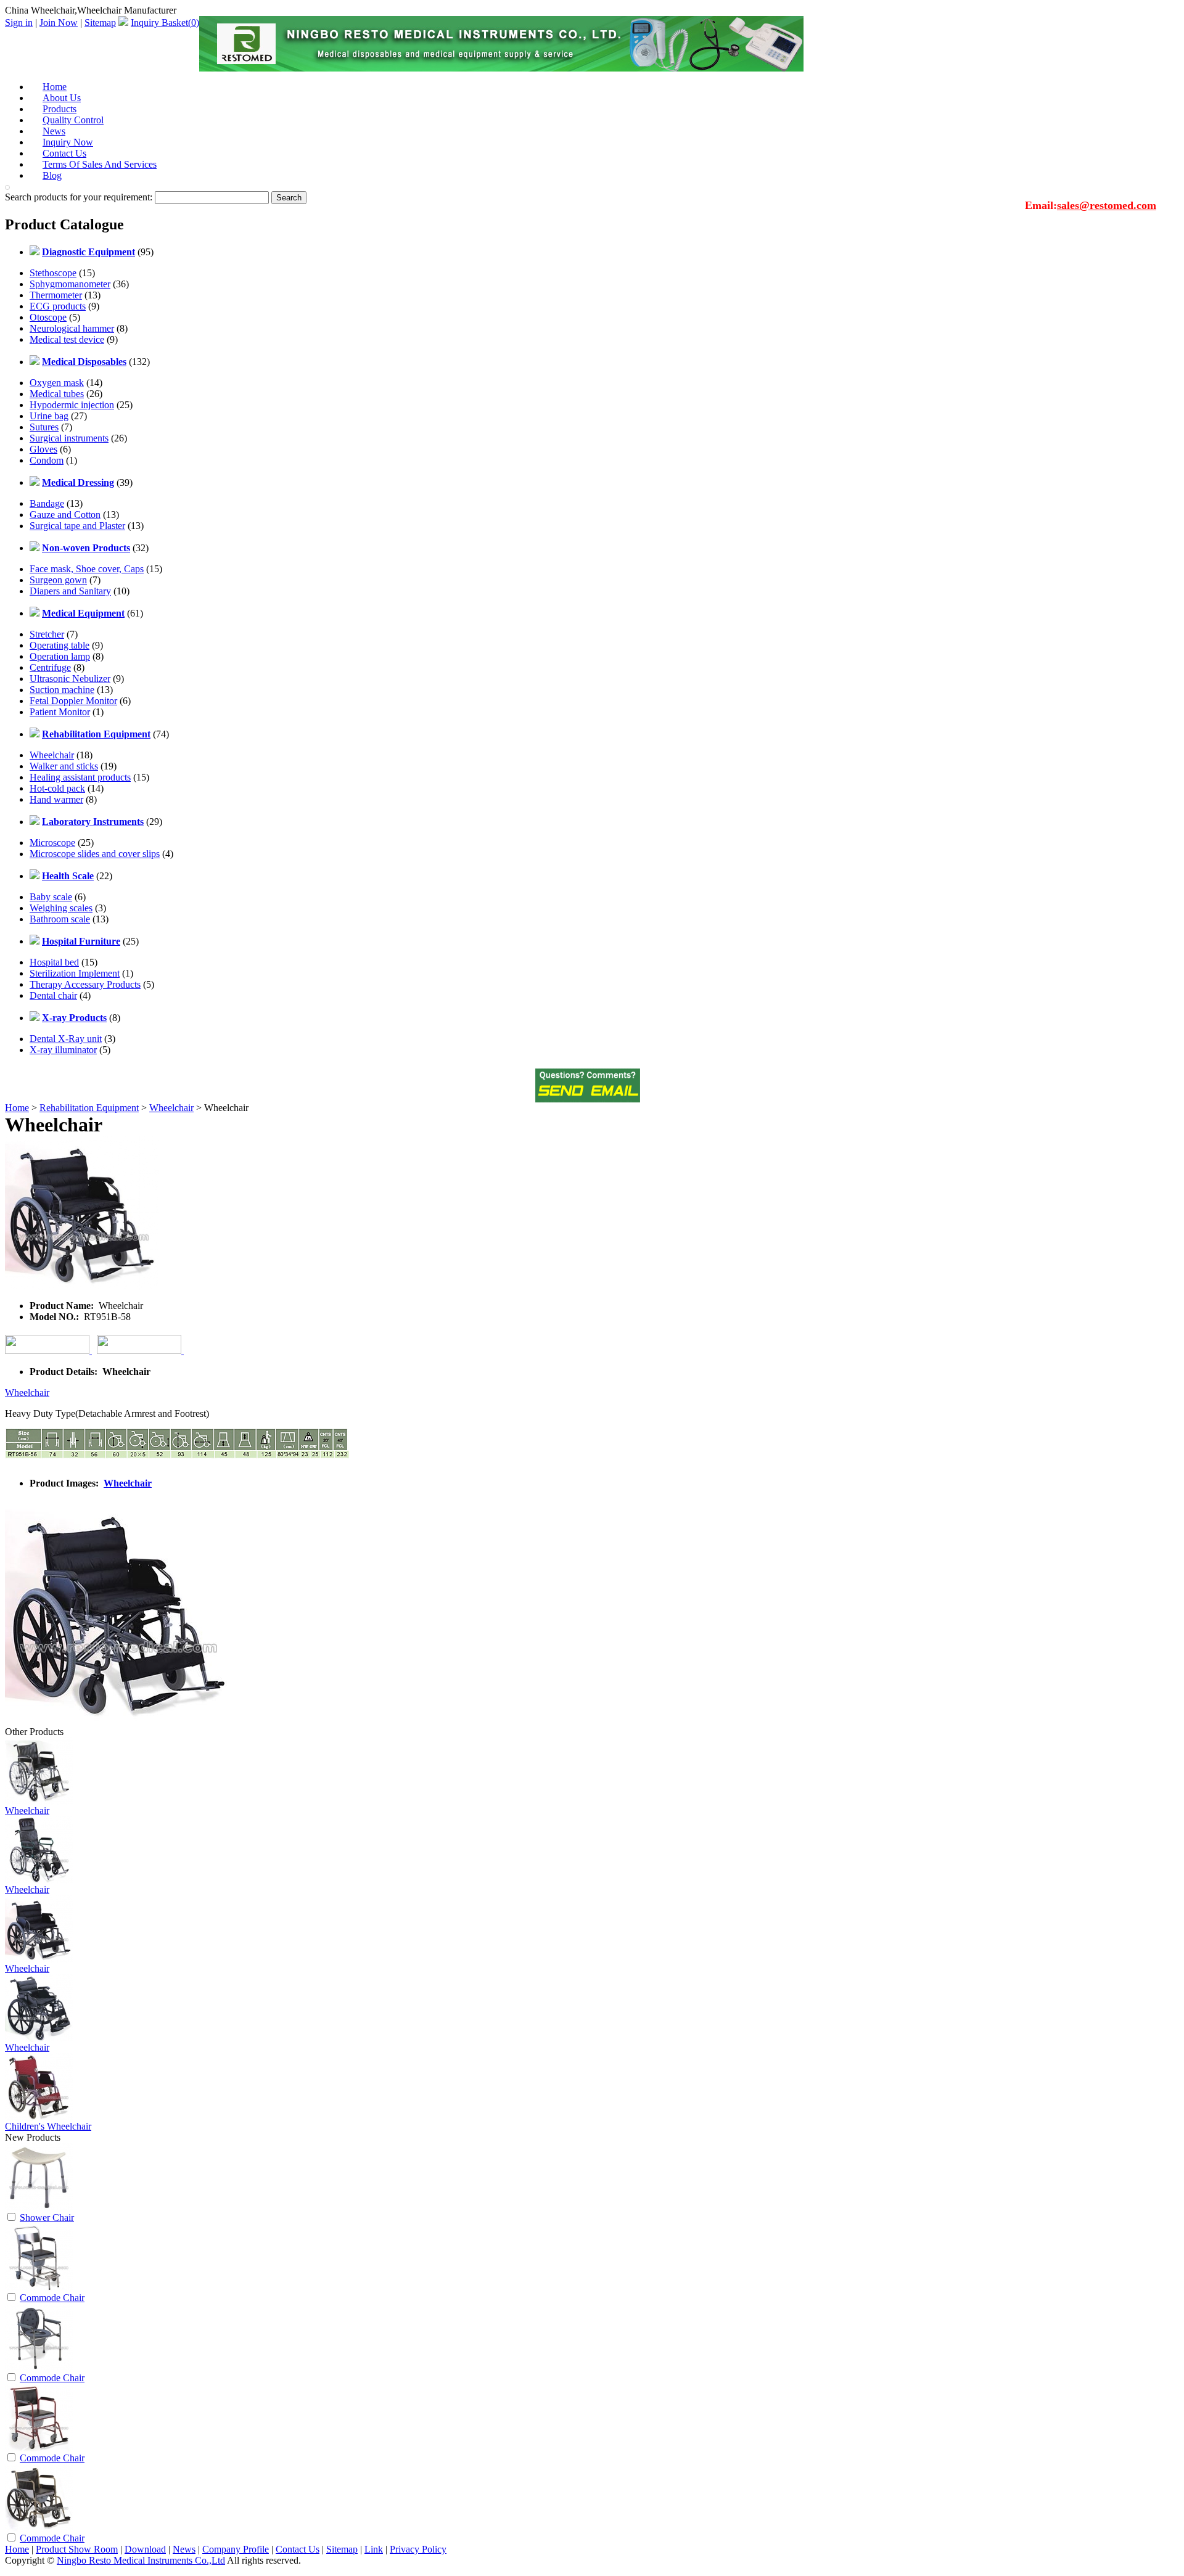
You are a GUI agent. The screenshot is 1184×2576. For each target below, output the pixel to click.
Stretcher (47, 634)
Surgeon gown (58, 580)
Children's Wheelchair (48, 2126)
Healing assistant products (80, 777)
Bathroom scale (60, 919)
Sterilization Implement (75, 973)
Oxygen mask (57, 383)
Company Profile (236, 2549)
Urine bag (49, 416)
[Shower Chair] (39, 2208)
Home (17, 1108)
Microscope (52, 843)
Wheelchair (52, 755)
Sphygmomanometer (70, 284)
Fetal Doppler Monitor (73, 701)
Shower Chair (47, 2217)
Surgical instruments (69, 438)
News (184, 2549)
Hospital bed (54, 962)
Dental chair (53, 995)
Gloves (43, 449)
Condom (47, 460)
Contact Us (298, 2549)
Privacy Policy (418, 2549)
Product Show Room (77, 2549)
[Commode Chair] (39, 2288)
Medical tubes (57, 394)
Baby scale (51, 897)
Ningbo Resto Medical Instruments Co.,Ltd (141, 2560)
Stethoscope (53, 273)
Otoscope (48, 317)
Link (374, 2549)
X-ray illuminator (63, 1050)
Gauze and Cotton (65, 515)
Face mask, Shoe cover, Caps (87, 569)
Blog (52, 175)
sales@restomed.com (1107, 205)
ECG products (58, 306)
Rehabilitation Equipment (89, 1108)
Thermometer (56, 295)
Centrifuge (50, 667)
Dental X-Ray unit (66, 1039)
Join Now (59, 23)
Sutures (44, 427)
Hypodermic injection (72, 405)
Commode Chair (52, 2298)
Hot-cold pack (57, 788)
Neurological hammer (72, 328)
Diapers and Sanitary (70, 591)
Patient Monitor (60, 712)
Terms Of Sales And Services (100, 164)
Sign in (19, 23)
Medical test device (67, 339)
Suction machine (62, 690)
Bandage (47, 503)
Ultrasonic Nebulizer (70, 679)
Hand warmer (56, 799)
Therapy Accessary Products (85, 984)
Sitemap (100, 23)
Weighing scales (61, 908)
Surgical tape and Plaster (77, 526)
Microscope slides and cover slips (95, 854)
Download (145, 2549)
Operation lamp (60, 656)
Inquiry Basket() (165, 23)
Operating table (60, 645)
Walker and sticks (64, 766)
